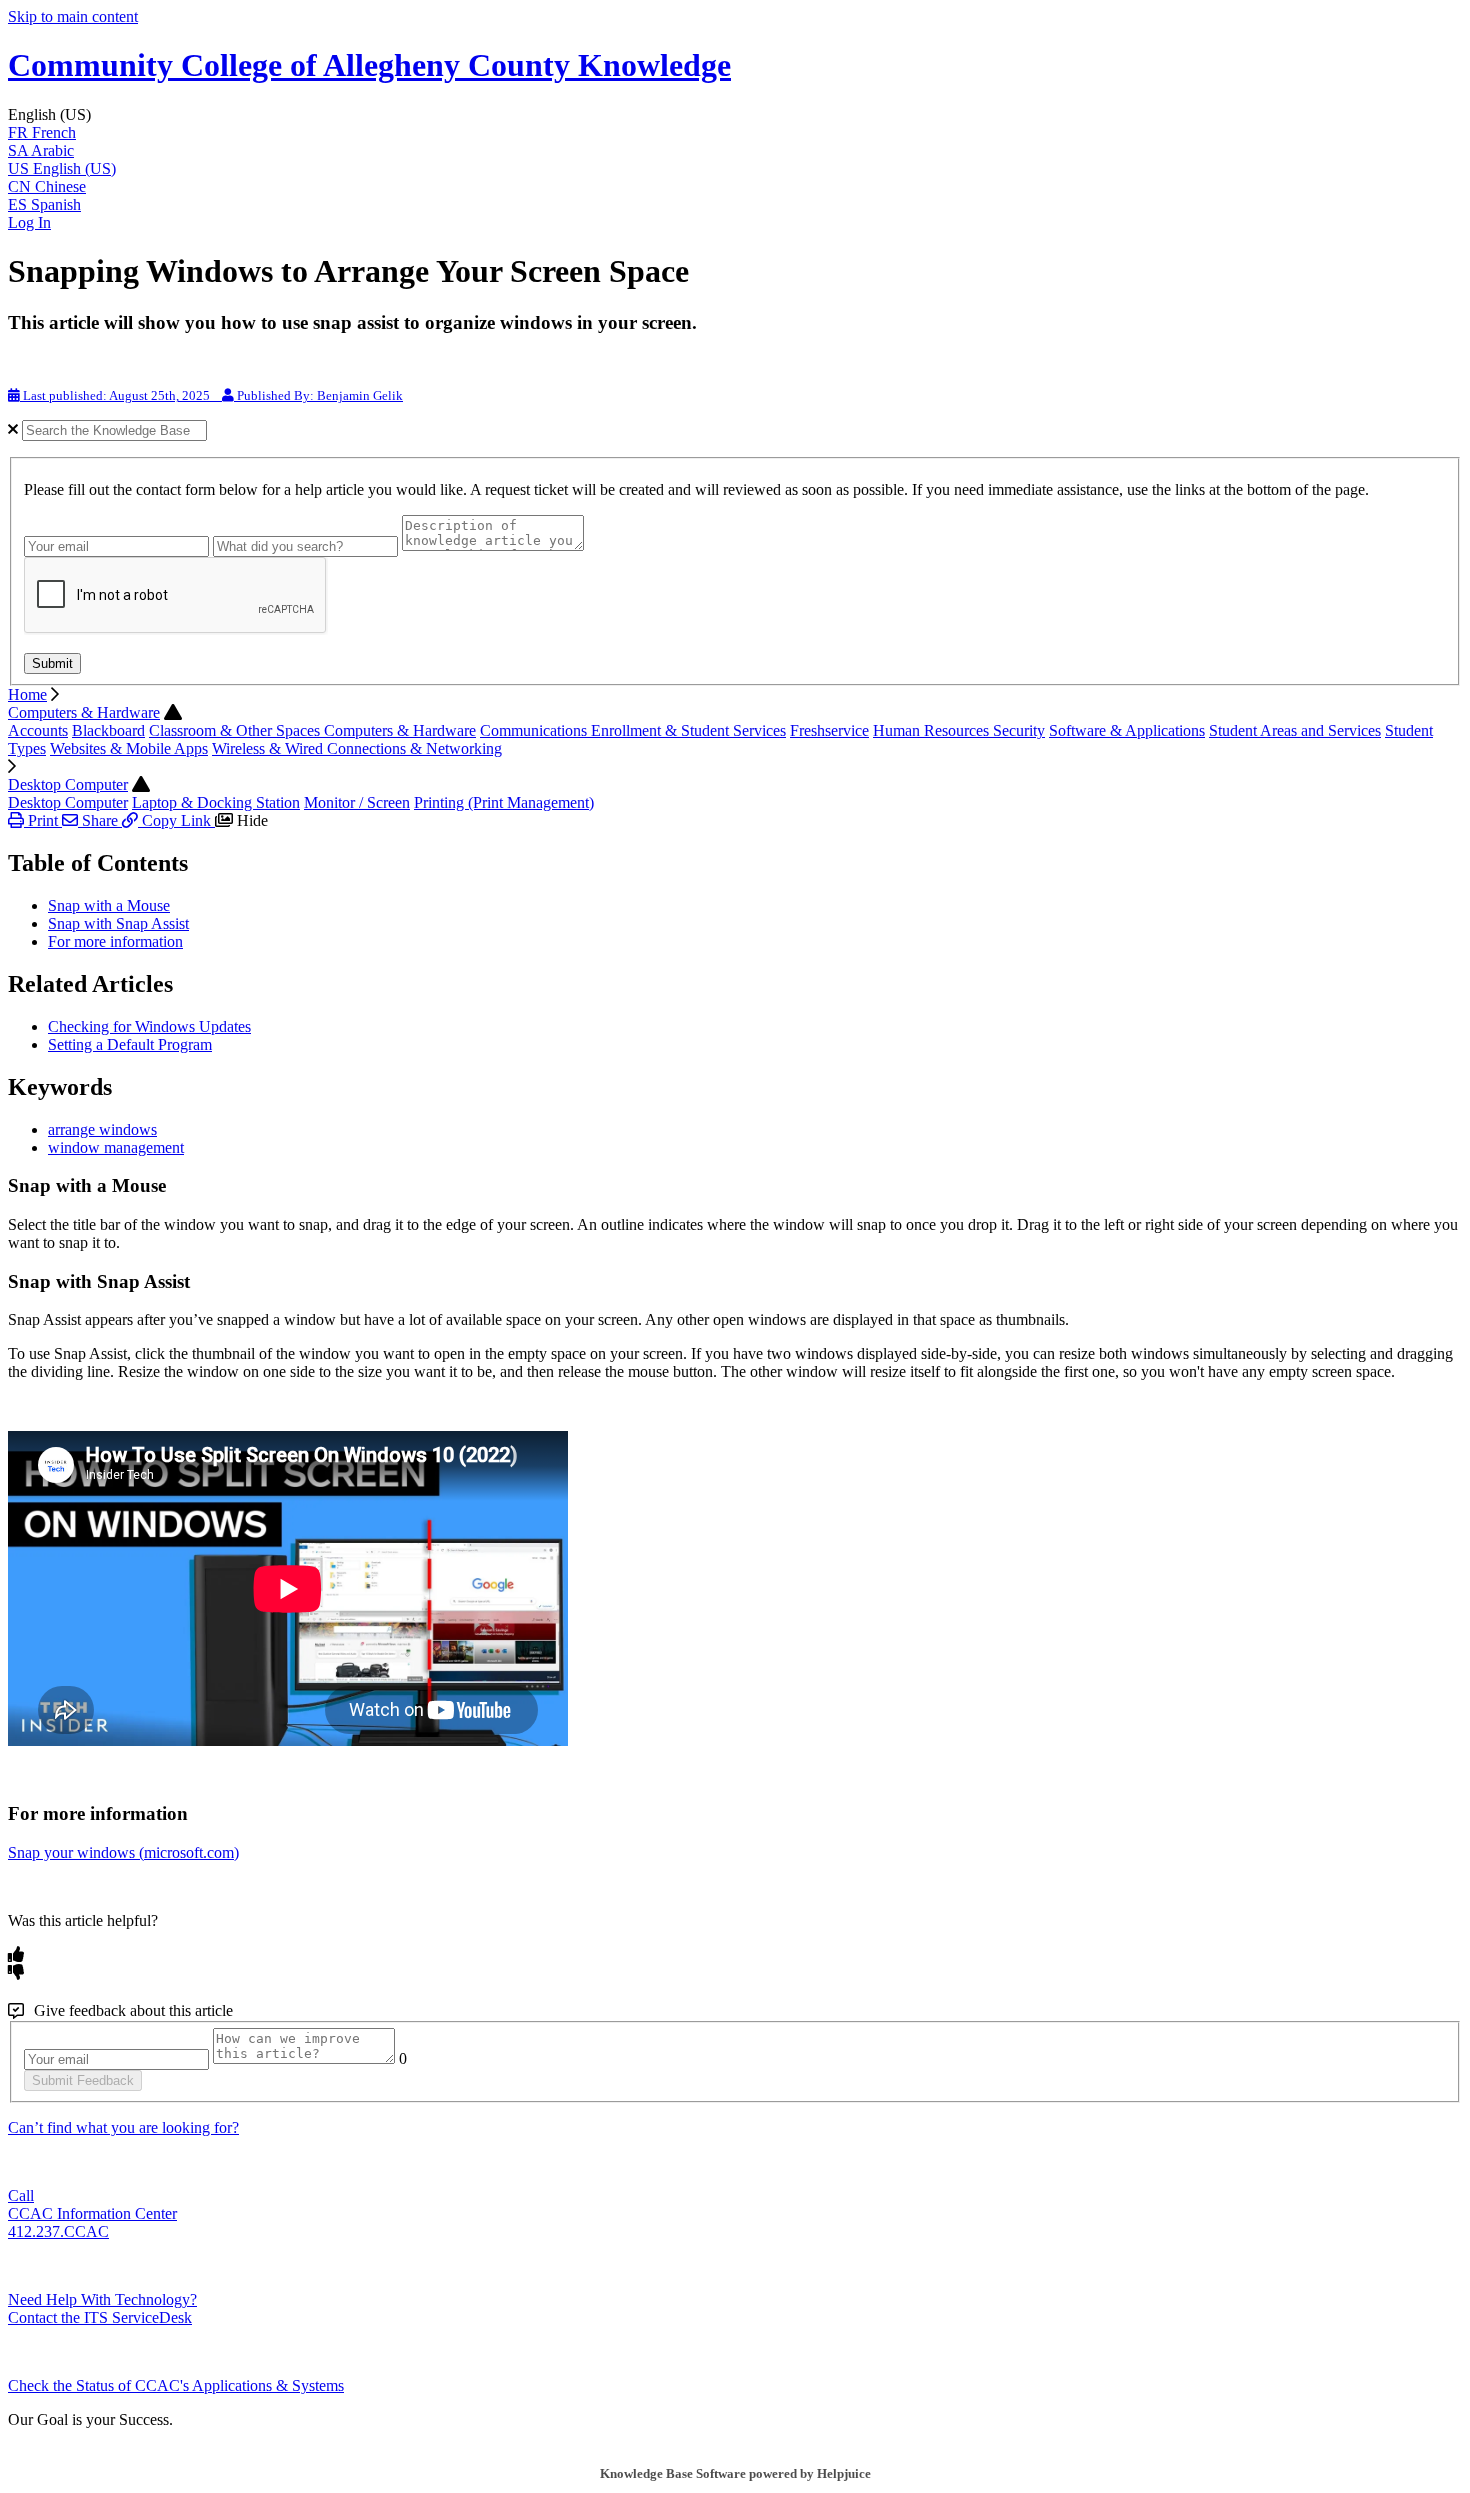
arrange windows (102, 1129)
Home (27, 694)
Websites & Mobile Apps (129, 748)
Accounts (38, 730)
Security (1019, 730)
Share (100, 820)
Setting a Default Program (130, 1044)
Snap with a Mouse (109, 905)
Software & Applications (1127, 730)
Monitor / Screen (357, 802)
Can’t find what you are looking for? (123, 2127)
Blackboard (108, 730)
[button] (735, 115)
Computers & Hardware (84, 712)
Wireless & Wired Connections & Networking (357, 748)
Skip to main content (73, 16)
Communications (535, 730)
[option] (735, 133)
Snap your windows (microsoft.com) (123, 1852)
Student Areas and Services (1295, 730)
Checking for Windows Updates (149, 1026)
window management (116, 1147)
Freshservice (829, 730)
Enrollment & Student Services (688, 730)
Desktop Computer (68, 784)
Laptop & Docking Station (216, 802)
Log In (29, 222)
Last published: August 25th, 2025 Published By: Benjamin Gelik (211, 395)
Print (43, 820)
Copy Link (176, 820)
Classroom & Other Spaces (236, 730)
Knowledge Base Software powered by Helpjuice (735, 2473)
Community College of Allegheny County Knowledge (369, 65)
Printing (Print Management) (504, 802)
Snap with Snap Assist (118, 923)
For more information (115, 941)
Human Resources (933, 730)
